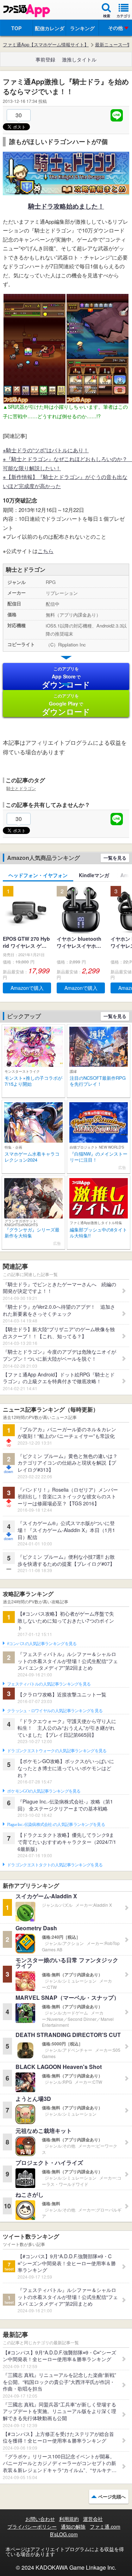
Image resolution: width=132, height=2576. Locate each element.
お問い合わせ (40, 2519)
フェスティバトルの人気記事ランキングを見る (49, 1684)
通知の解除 (73, 2526)
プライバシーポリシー (32, 2526)
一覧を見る (115, 858)
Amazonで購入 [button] (27, 988)
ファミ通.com (105, 2526)
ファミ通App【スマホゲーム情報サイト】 (46, 45)
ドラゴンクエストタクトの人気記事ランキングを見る (55, 1865)
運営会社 (93, 2519)
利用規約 (69, 2519)
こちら (46, 551)
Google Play (66, 705)
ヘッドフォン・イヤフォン (38, 875)
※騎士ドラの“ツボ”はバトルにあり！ (46, 450)
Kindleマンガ (94, 875)
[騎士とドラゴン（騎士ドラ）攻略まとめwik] (66, 191)
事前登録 (45, 59)
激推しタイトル (79, 59)
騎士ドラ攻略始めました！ (66, 206)
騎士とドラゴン (21, 788)
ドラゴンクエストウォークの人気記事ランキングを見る (57, 1751)
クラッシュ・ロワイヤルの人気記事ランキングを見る (55, 1711)
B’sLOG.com (64, 2534)
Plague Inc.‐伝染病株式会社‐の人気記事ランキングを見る (56, 1825)
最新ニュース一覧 (113, 45)
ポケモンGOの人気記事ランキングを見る (44, 1791)
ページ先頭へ (112, 2496)
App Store (66, 678)
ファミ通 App (26, 11)
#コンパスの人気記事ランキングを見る (42, 1644)
